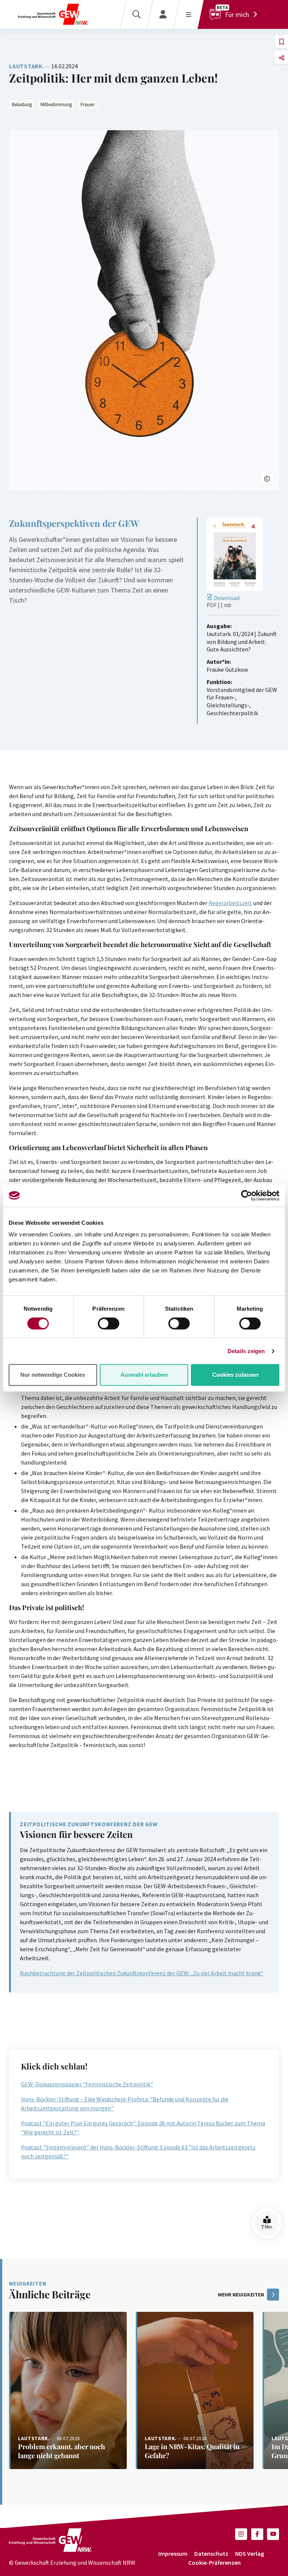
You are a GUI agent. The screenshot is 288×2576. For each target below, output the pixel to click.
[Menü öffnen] (188, 14)
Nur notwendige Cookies (53, 1375)
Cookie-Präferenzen (214, 2562)
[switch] (109, 1323)
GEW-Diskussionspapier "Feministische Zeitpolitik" (87, 2084)
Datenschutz (211, 2553)
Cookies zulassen (235, 1375)
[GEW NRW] (53, 14)
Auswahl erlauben (144, 1375)
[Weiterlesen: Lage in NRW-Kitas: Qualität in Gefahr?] (195, 2390)
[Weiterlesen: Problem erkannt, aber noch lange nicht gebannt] (68, 2390)
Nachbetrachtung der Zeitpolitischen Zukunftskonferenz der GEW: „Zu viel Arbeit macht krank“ (142, 1973)
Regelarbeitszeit (230, 903)
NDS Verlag (250, 2553)
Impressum (173, 2553)
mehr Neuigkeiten (241, 2295)
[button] (267, 479)
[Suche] (136, 14)
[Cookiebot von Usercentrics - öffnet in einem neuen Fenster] (247, 1196)
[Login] (163, 14)
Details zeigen (246, 1351)
